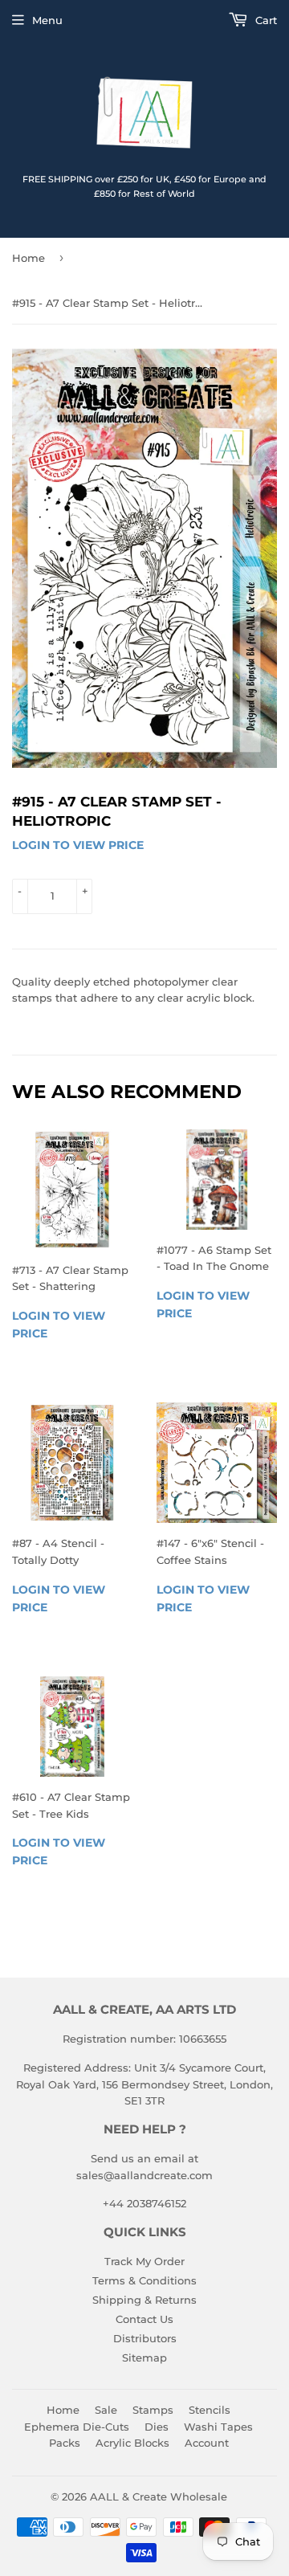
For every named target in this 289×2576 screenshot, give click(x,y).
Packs (65, 2443)
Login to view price (78, 845)
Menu (47, 20)
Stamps (153, 2410)
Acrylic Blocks (132, 2443)
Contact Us (144, 2319)
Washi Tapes (218, 2427)
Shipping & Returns (144, 2300)
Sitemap (144, 2358)
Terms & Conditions (144, 2280)
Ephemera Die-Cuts (77, 2427)
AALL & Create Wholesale (159, 2496)
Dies (157, 2427)
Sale (106, 2410)
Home (28, 258)
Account (207, 2443)
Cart (265, 20)
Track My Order (144, 2261)
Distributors (145, 2338)
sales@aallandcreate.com (144, 2175)
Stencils (210, 2410)
